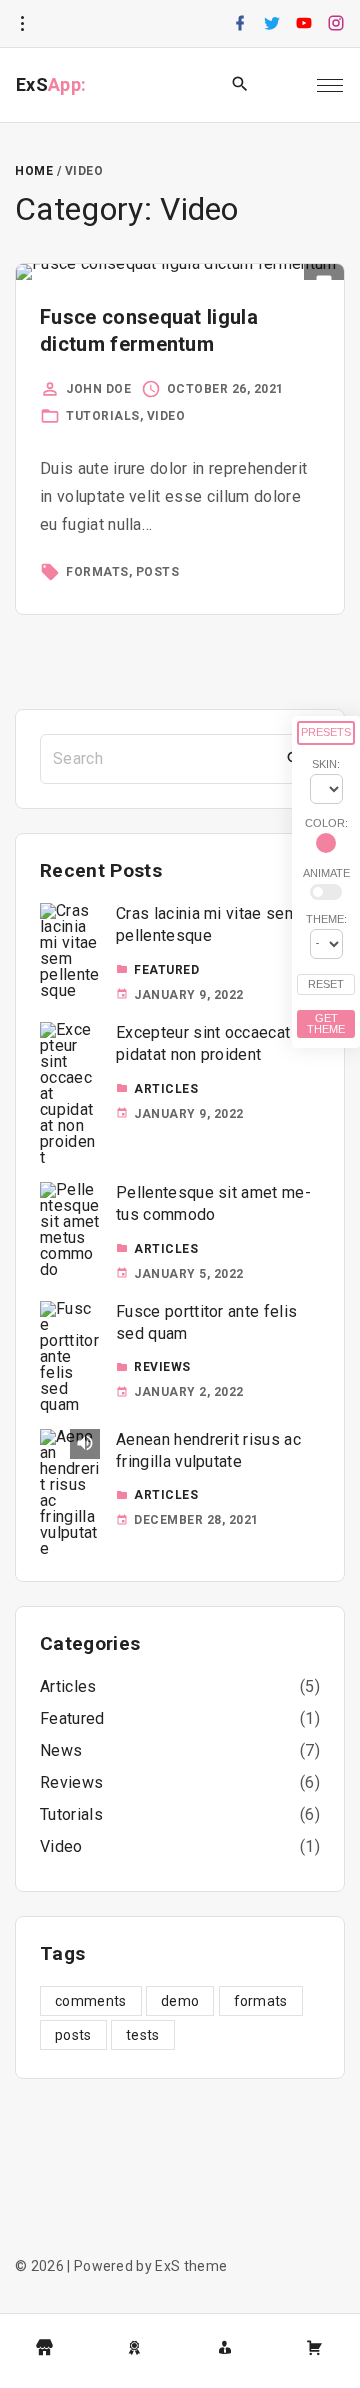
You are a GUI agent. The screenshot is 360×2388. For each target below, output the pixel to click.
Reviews (162, 1367)
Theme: (326, 919)
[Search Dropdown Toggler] (240, 85)
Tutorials (103, 416)
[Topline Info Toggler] (22, 24)
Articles (166, 1089)
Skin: (326, 764)
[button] (286, 85)
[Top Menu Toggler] (330, 85)
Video (166, 416)
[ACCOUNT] (224, 2348)
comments (91, 2001)
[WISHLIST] (134, 2348)
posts (158, 572)
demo (180, 2001)
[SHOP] (44, 2348)
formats (97, 572)
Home (34, 171)
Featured (166, 970)
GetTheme (326, 1023)
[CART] (314, 2348)
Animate (326, 873)
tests (143, 2035)
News (61, 1750)
